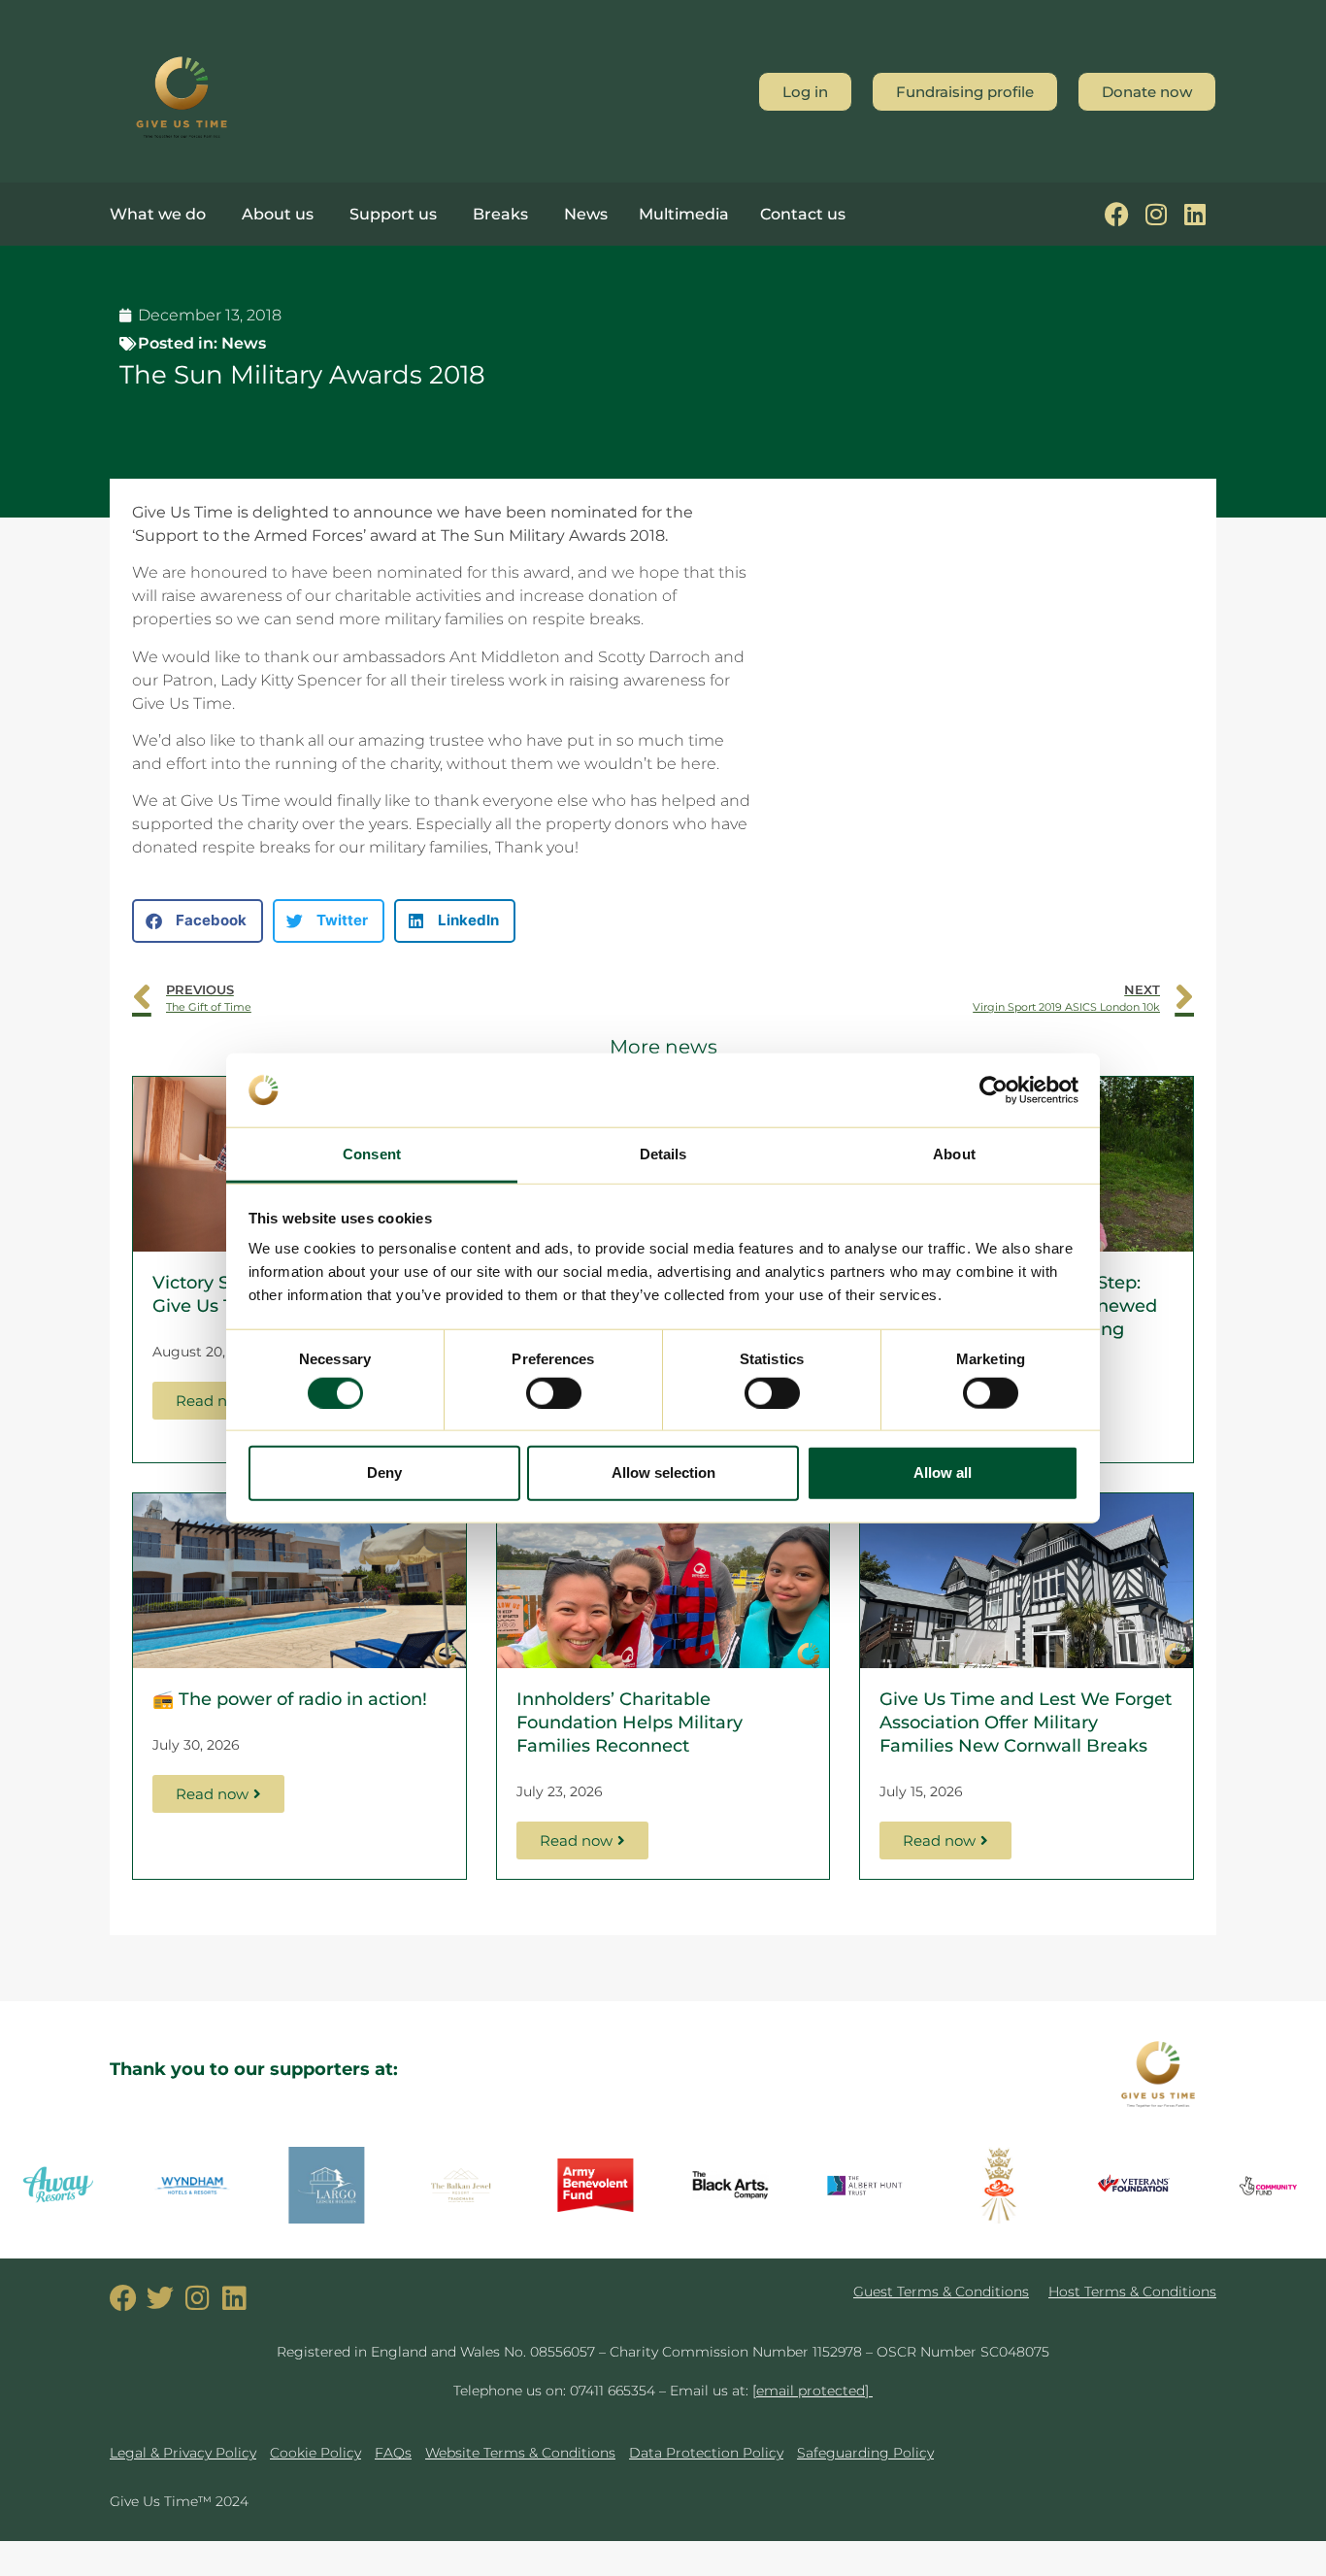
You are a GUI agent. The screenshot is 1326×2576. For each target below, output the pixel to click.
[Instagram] (1156, 214)
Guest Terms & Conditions (941, 2292)
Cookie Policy (315, 2453)
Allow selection (663, 1472)
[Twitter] (160, 2298)
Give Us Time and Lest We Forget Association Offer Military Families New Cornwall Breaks (1026, 1723)
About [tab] (954, 1154)
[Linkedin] (1194, 214)
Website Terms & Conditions (520, 2453)
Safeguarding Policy (865, 2453)
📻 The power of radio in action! (290, 1699)
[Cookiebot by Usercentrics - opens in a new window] (994, 1090)
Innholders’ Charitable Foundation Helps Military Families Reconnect (630, 1723)
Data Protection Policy (706, 2453)
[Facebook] (1117, 214)
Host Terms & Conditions (1132, 2292)
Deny (384, 1472)
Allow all (943, 1472)
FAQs (393, 2453)
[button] (198, 921)
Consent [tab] (372, 1154)
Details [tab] (663, 1154)
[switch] (554, 1392)
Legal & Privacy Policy (183, 2453)
